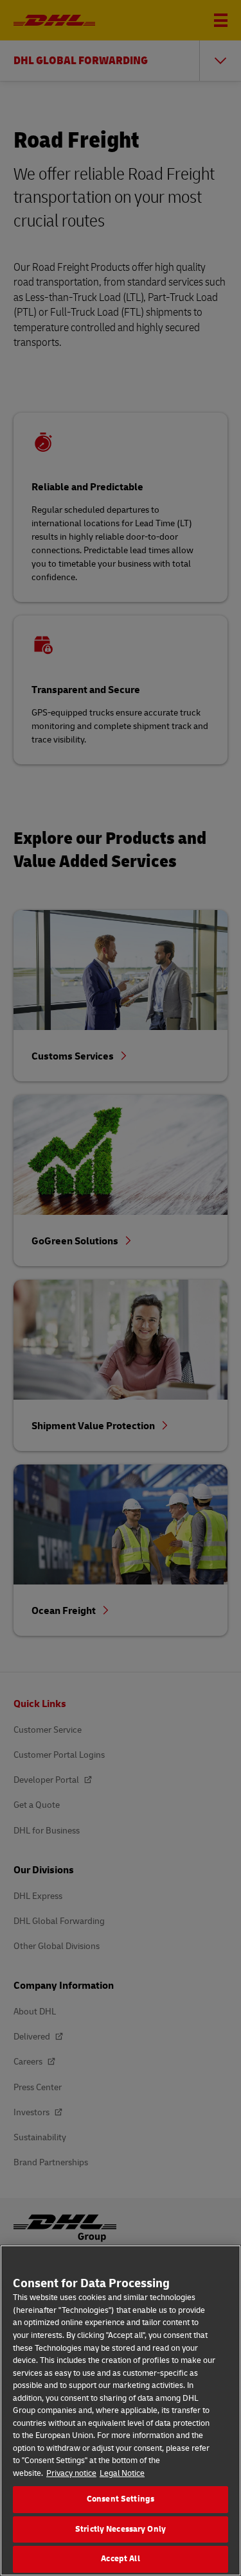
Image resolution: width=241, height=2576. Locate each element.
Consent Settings (121, 2499)
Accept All (120, 2559)
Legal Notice (122, 2473)
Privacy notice (71, 2473)
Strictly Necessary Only (121, 2529)
